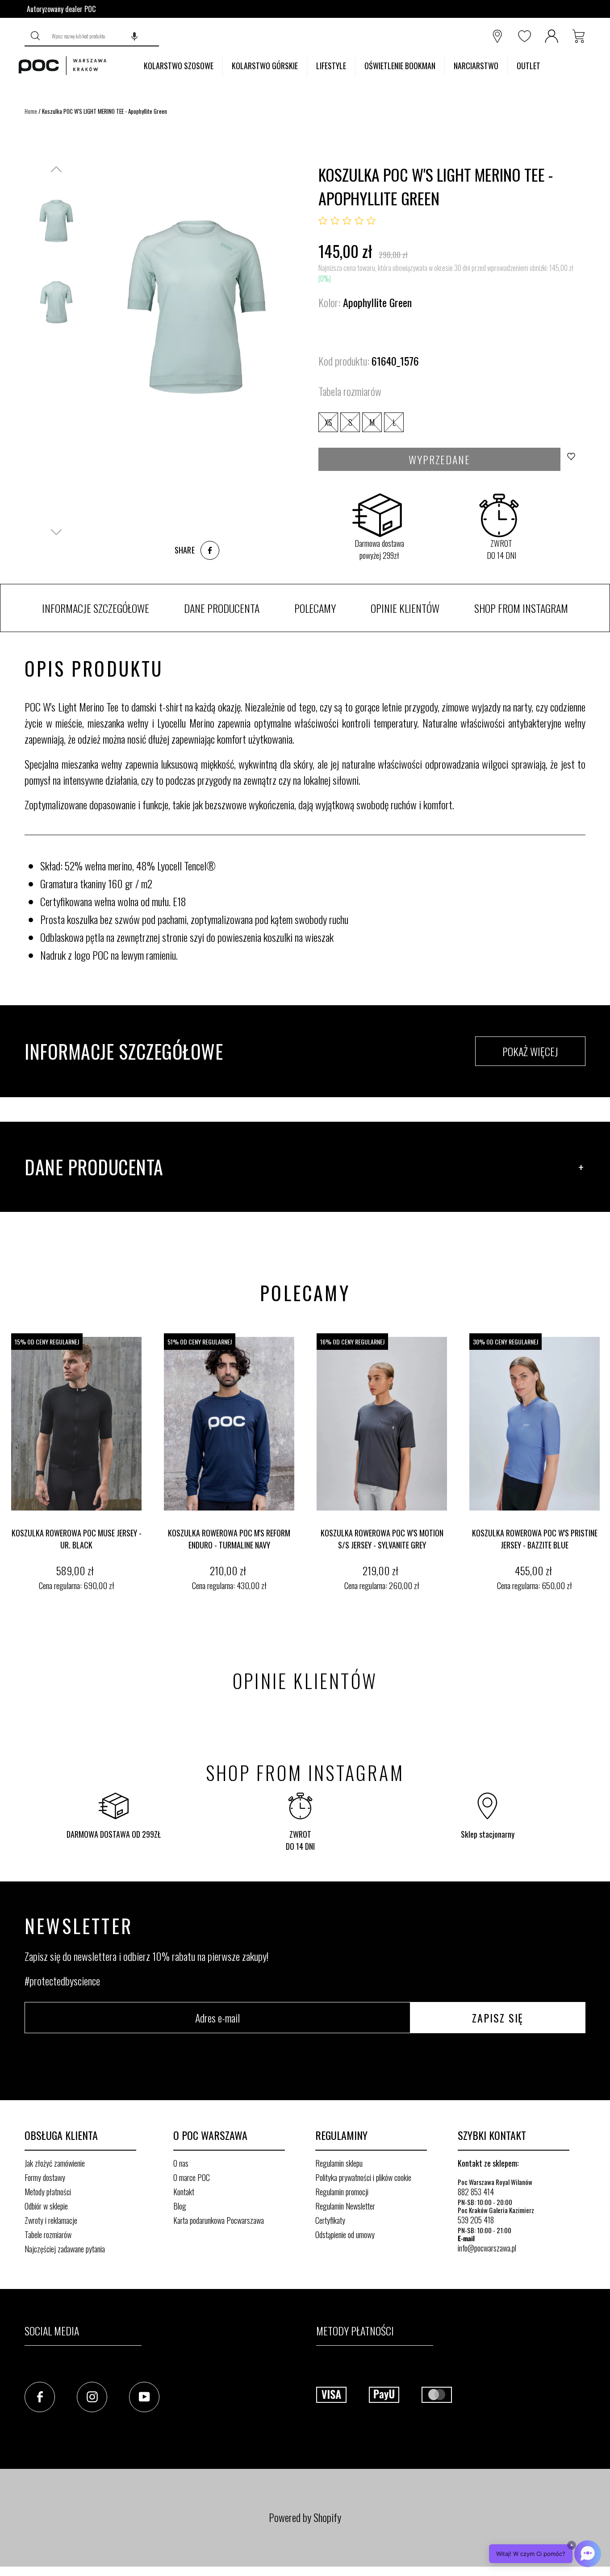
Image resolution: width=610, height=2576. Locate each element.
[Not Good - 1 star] (323, 221)
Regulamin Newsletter (345, 2206)
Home (31, 111)
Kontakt (184, 2192)
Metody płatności (48, 2192)
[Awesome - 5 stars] (371, 221)
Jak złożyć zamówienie (55, 2163)
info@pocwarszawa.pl (487, 2248)
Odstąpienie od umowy (345, 2235)
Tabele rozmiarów (48, 2235)
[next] (601, 1464)
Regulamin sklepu (339, 2163)
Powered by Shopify (305, 2517)
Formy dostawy (45, 2177)
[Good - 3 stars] (347, 221)
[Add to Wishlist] (574, 459)
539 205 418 (476, 2220)
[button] (134, 36)
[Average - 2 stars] (335, 221)
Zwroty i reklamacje (51, 2220)
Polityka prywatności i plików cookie (363, 2177)
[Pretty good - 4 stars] (359, 221)
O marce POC (192, 2177)
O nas (181, 2163)
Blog (180, 2206)
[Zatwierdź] (36, 36)
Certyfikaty (330, 2220)
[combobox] (103, 36)
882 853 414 (476, 2192)
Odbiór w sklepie (46, 2206)
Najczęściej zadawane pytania (65, 2249)
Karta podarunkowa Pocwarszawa (219, 2220)
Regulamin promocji (342, 2192)
